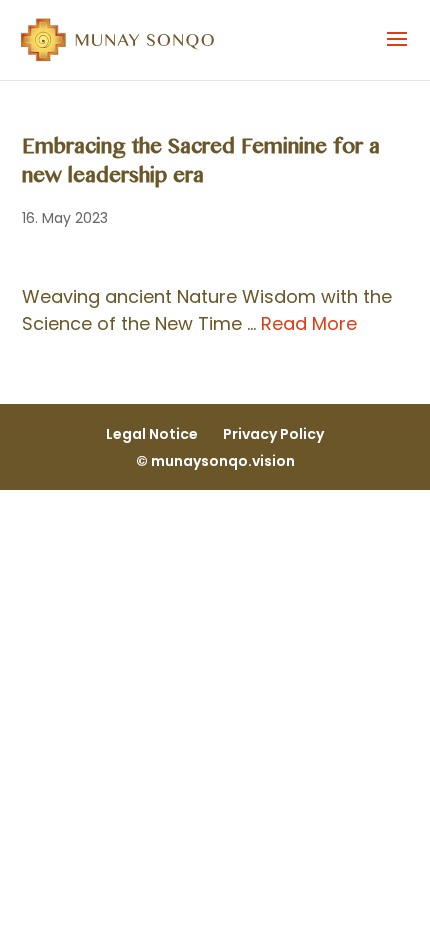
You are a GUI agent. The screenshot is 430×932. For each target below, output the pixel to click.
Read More (309, 323)
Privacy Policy (273, 434)
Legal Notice (152, 434)
